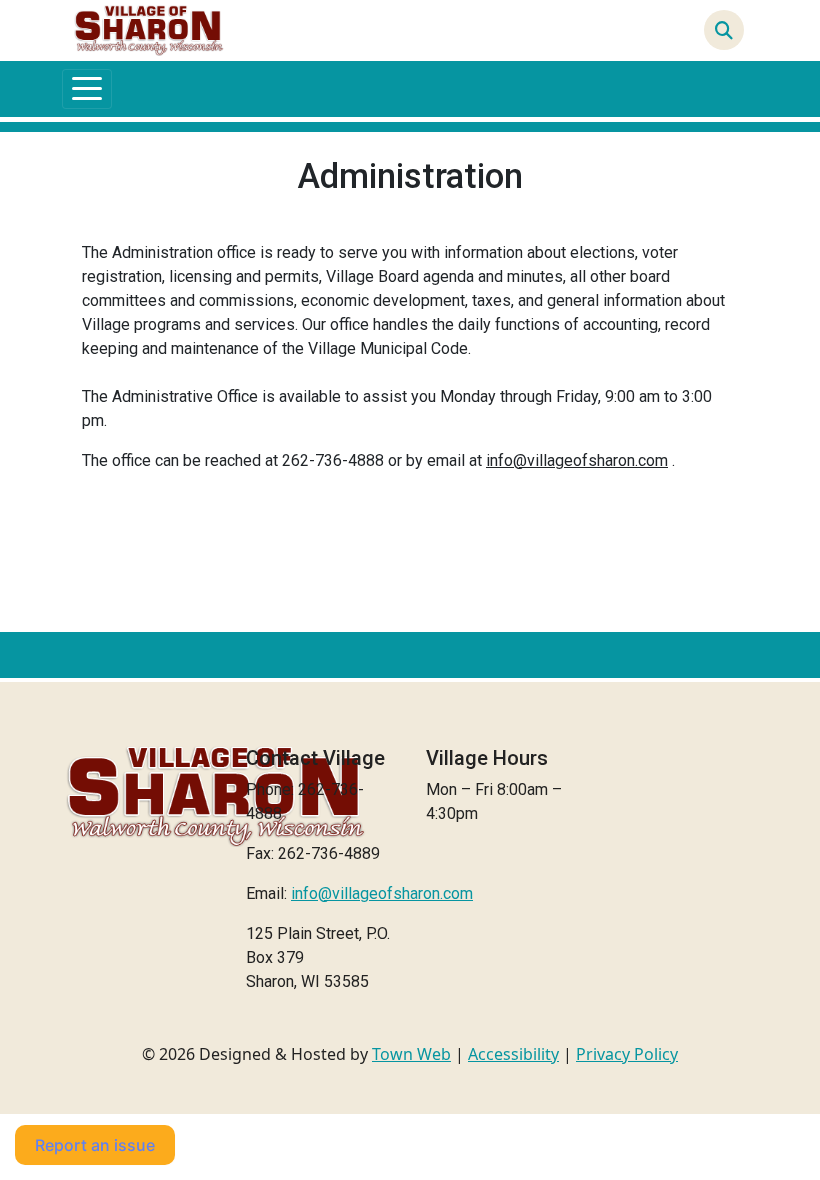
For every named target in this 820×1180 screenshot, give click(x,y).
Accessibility (513, 1054)
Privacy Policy (627, 1054)
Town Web (411, 1054)
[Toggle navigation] (87, 89)
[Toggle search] (724, 30)
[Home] (149, 30)
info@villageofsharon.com (577, 460)
